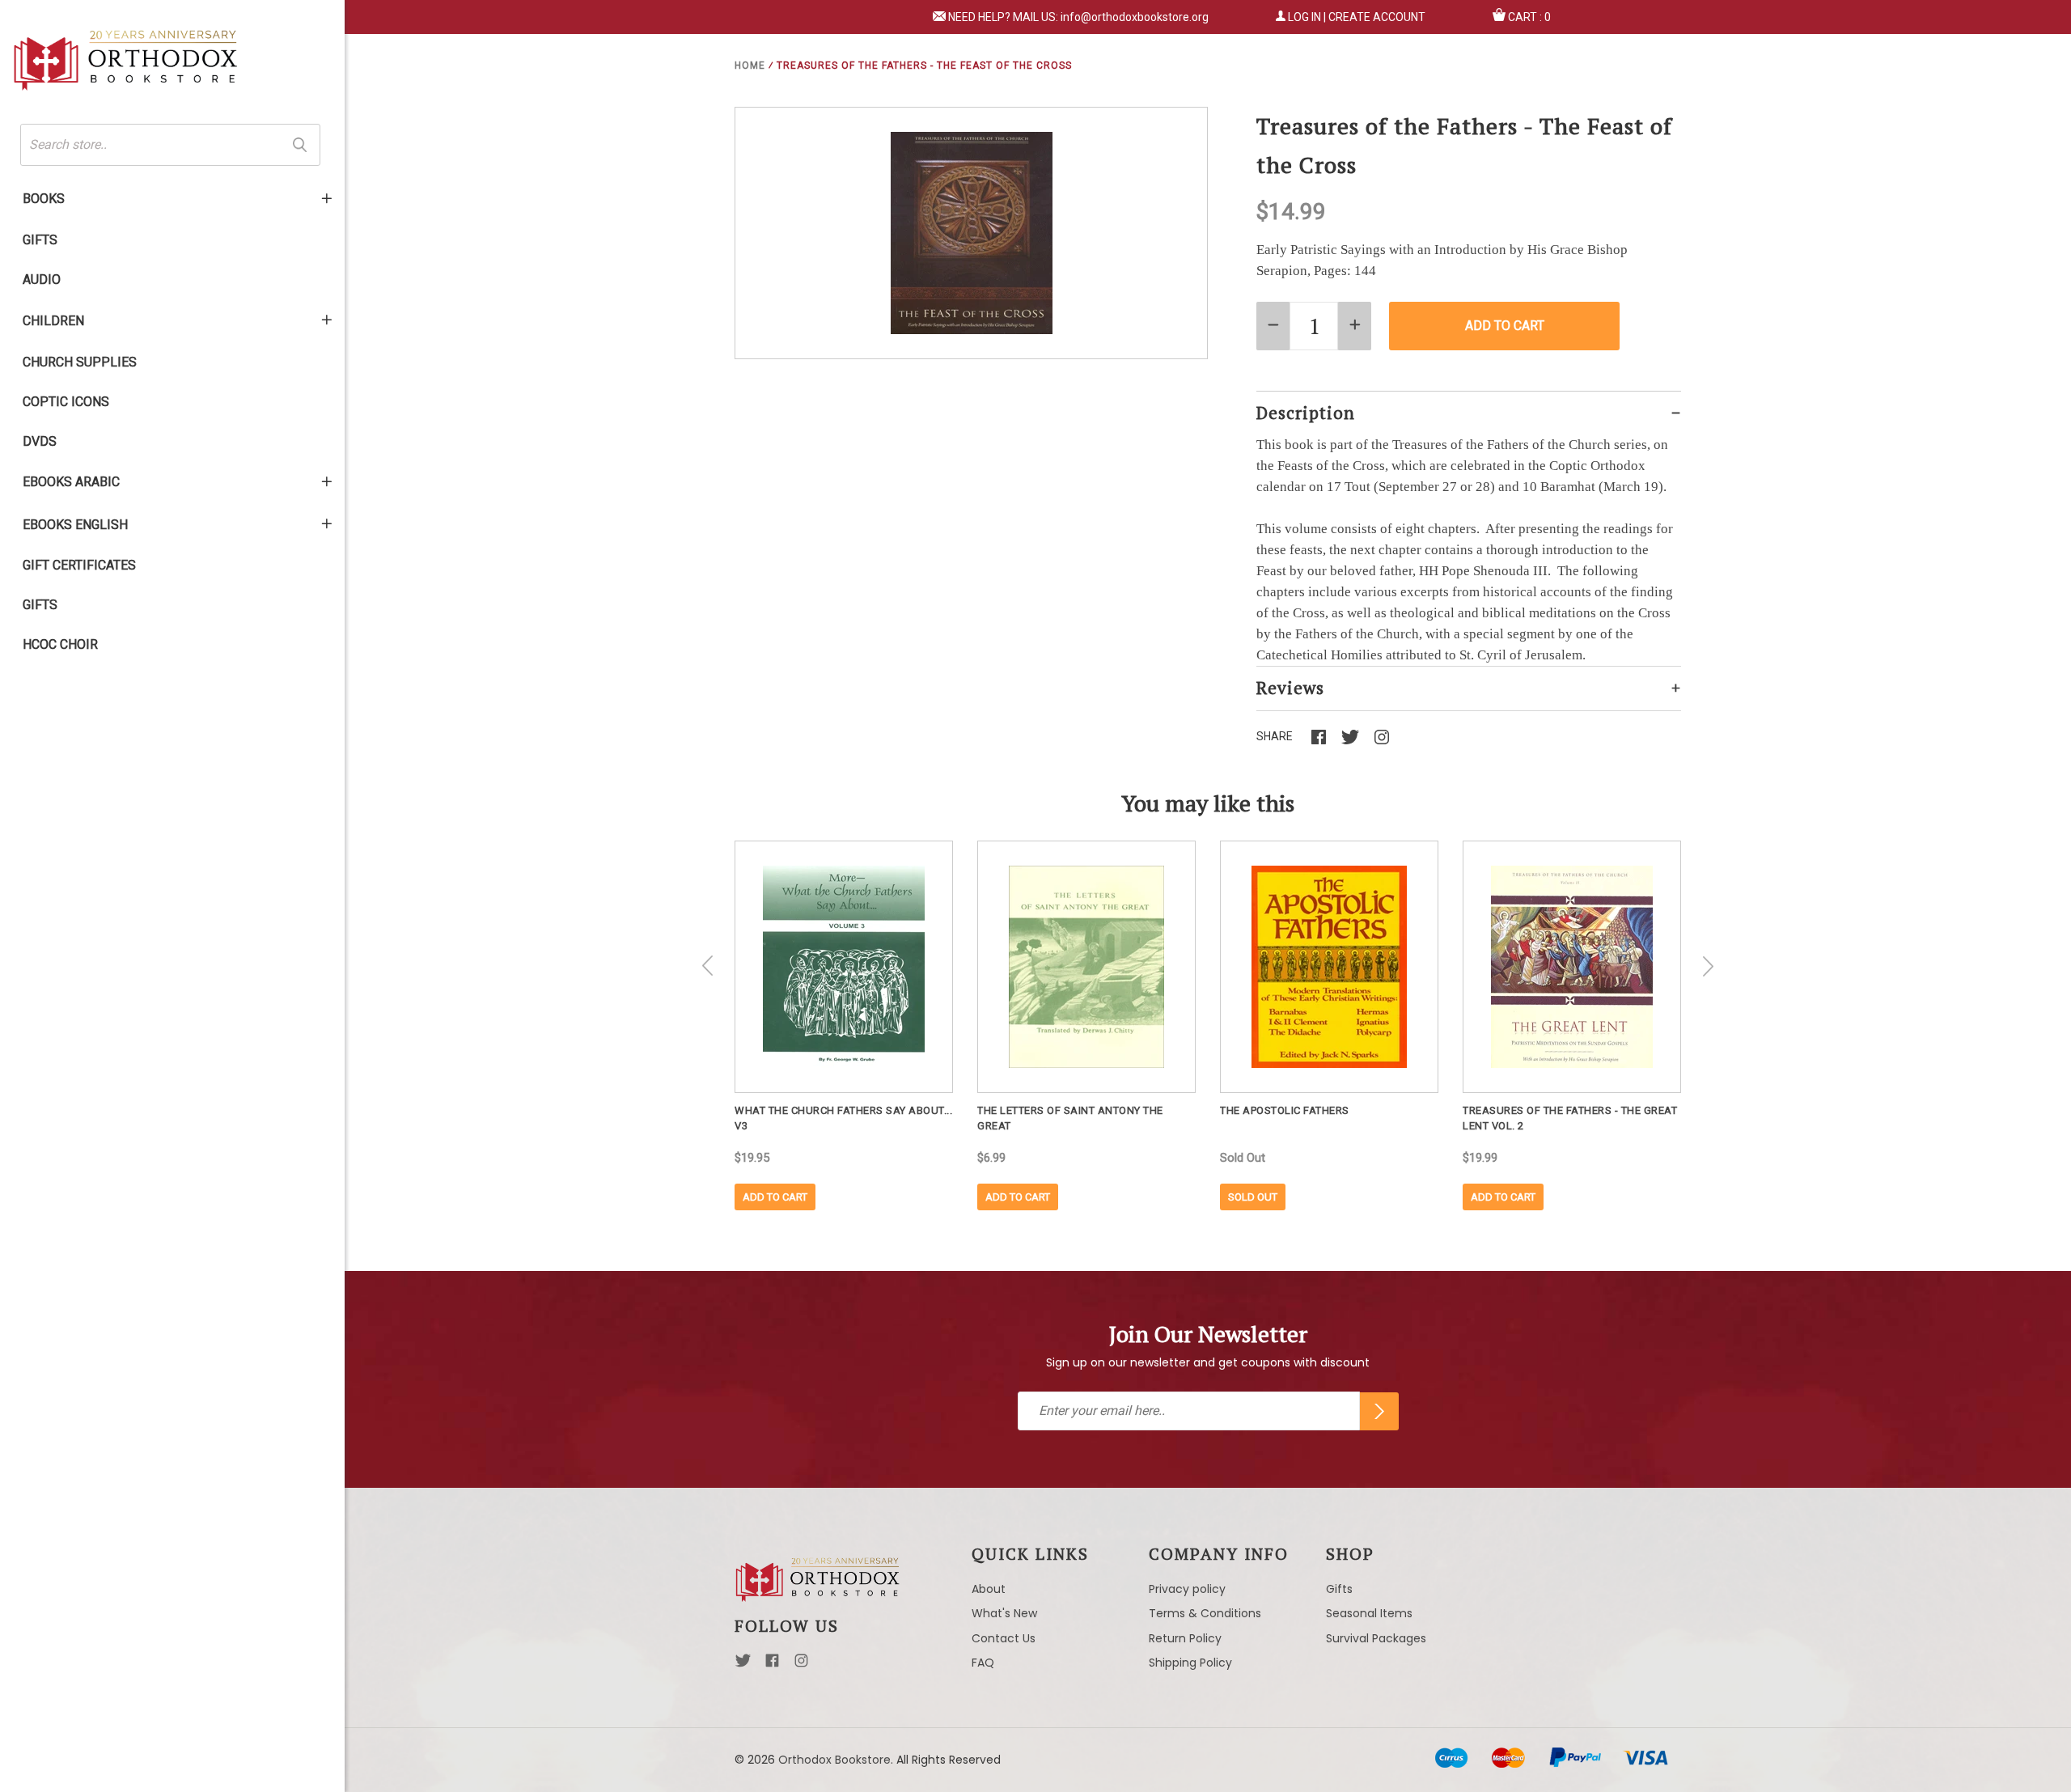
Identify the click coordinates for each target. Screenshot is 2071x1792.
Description (1306, 413)
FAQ (983, 1663)
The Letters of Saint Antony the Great (1070, 1118)
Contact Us (1004, 1638)
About (989, 1589)
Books (44, 199)
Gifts (40, 240)
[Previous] (708, 966)
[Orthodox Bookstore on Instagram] (801, 1665)
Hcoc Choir (60, 644)
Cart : (1529, 17)
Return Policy (1185, 1638)
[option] (844, 1025)
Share (1275, 736)
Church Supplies (80, 362)
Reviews (1290, 688)
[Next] (1708, 966)
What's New (1004, 1613)
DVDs (40, 441)
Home (750, 66)
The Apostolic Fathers (1285, 1110)
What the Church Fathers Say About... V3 (843, 1118)
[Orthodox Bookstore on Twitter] (743, 1665)
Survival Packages (1376, 1638)
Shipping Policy (1190, 1663)
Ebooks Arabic (71, 482)
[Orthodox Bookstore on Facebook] (772, 1665)
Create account (1377, 17)
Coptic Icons (66, 402)
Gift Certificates (79, 565)
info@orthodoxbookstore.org (1135, 17)
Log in (1304, 17)
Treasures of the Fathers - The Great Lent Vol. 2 (1570, 1118)
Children (53, 321)
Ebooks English (75, 525)
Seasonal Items (1369, 1613)
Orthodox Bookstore (834, 1760)
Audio (42, 280)
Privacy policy (1187, 1589)
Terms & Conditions (1205, 1613)
